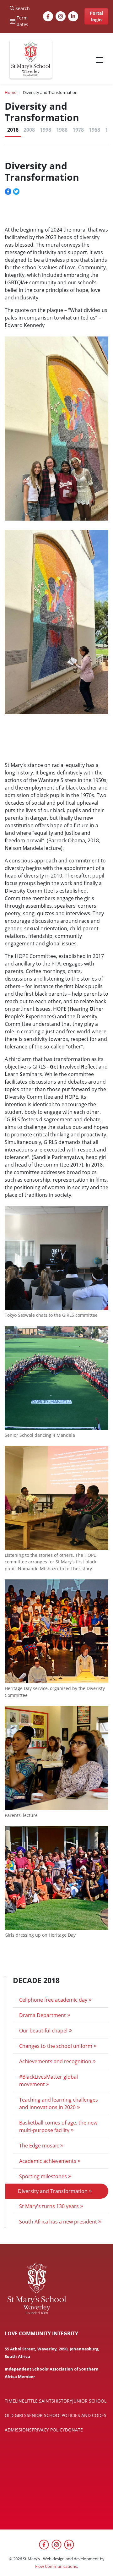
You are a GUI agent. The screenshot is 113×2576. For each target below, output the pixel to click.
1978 (78, 130)
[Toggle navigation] (100, 60)
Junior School (89, 2401)
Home (11, 92)
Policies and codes (84, 2415)
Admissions (18, 2430)
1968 (94, 130)
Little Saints (39, 2401)
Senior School (44, 2415)
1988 (62, 130)
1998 (46, 130)
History (63, 2401)
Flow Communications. (56, 2566)
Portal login (96, 16)
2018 (13, 130)
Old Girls (16, 2415)
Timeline (15, 2401)
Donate (74, 2430)
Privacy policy (48, 2430)
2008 (29, 130)
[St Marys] (31, 60)
